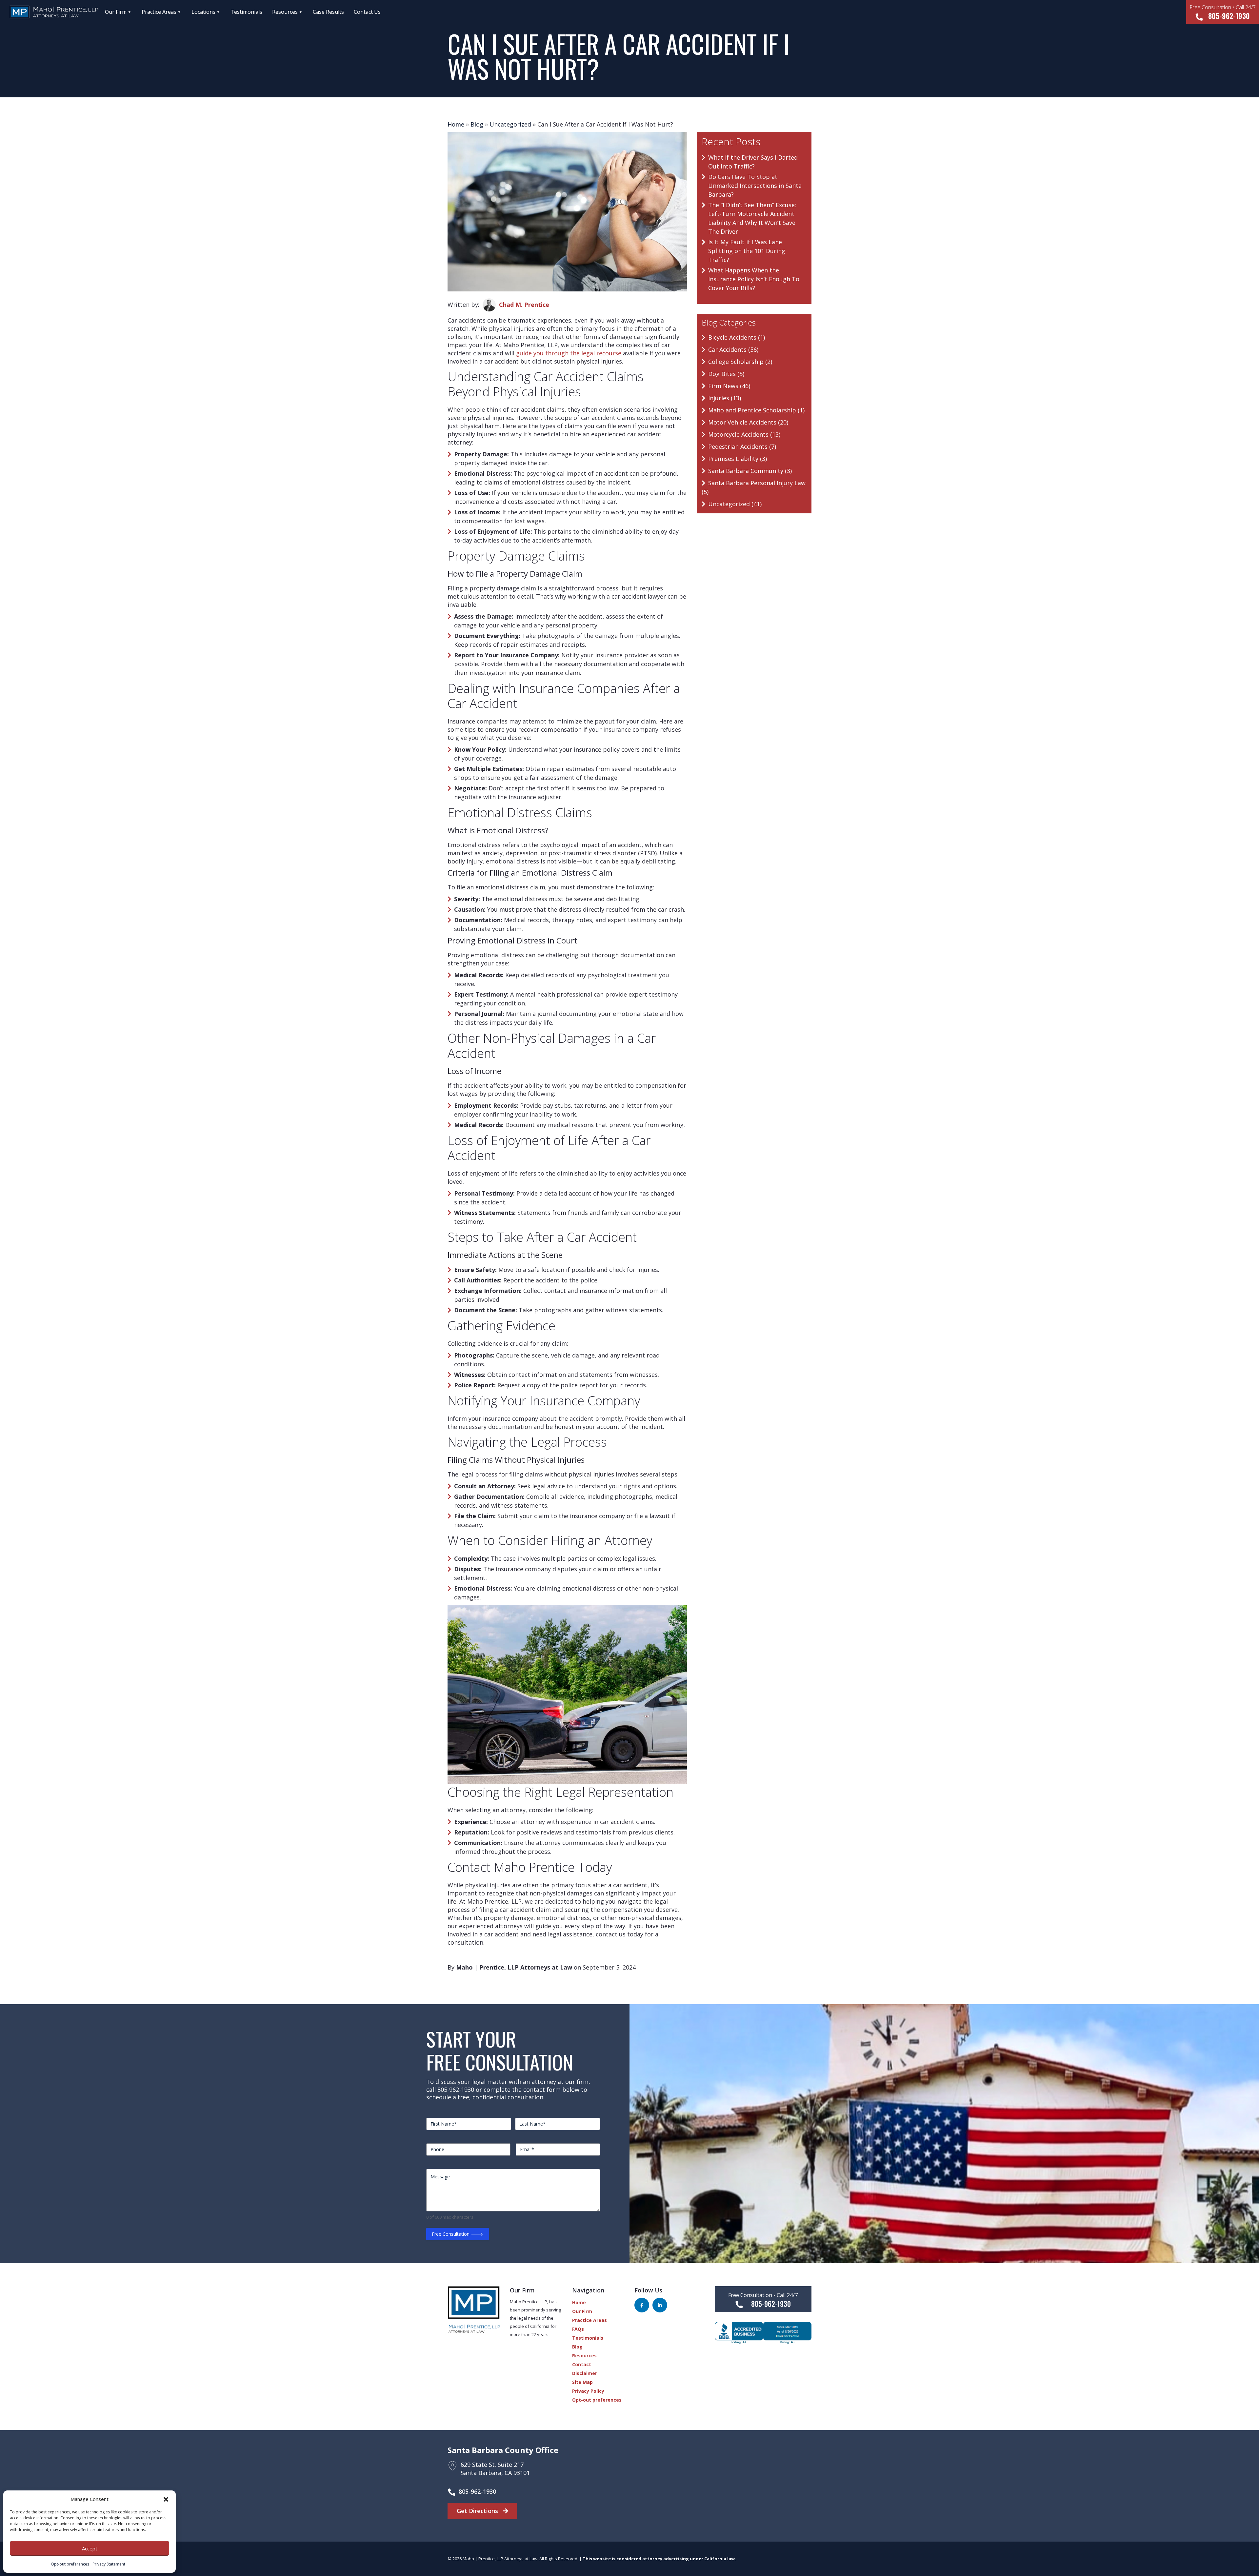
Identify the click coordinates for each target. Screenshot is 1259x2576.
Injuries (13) (725, 398)
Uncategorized (510, 124)
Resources (285, 12)
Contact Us (367, 12)
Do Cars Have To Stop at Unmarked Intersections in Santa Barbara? (755, 186)
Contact (582, 2364)
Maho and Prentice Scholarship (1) (756, 410)
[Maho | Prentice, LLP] (48, 12)
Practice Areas (159, 12)
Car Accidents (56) (733, 349)
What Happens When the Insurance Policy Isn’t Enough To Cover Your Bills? (754, 279)
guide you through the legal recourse (569, 353)
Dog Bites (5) (726, 374)
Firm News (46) (729, 386)
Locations (203, 12)
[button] (166, 2499)
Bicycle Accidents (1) (737, 337)
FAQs (578, 2329)
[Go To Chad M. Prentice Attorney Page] (489, 305)
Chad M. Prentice (524, 305)
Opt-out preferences (70, 2564)
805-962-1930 (1223, 12)
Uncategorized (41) (735, 504)
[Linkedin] (660, 2305)
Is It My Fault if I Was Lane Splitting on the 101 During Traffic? (747, 251)
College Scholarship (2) (740, 362)
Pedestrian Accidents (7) (742, 446)
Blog (477, 124)
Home (456, 124)
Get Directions (478, 2511)
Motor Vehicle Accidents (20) (748, 422)
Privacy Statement (109, 2564)
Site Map (582, 2382)
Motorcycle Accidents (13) (744, 434)
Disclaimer (585, 2373)
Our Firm (116, 12)
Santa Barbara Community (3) (750, 471)
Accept (90, 2548)
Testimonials (246, 12)
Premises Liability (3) (738, 459)
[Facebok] (642, 2305)
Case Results (328, 12)
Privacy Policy (588, 2391)
